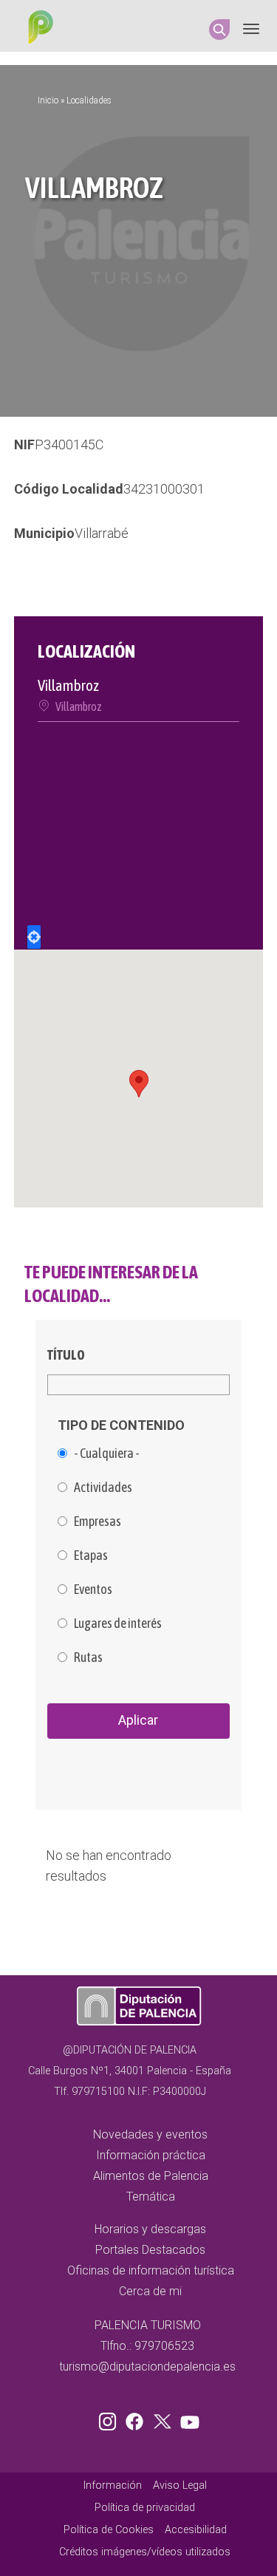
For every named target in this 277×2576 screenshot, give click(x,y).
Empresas (98, 1522)
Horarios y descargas (150, 2229)
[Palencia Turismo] (38, 29)
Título (66, 1355)
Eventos (93, 1589)
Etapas (91, 1556)
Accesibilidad (196, 2530)
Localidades (89, 100)
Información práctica (151, 2155)
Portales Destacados (150, 2250)
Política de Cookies (109, 2530)
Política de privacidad (145, 2508)
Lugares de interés (118, 1623)
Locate (34, 937)
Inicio (48, 100)
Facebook (138, 2419)
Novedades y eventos (150, 2134)
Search (219, 30)
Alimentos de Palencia (151, 2176)
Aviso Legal (180, 2485)
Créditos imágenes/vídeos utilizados (145, 2552)
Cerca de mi (150, 2291)
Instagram (110, 2419)
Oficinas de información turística (151, 2270)
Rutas (88, 1657)
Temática (151, 2197)
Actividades (103, 1488)
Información (113, 2485)
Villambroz (79, 706)
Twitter (164, 2419)
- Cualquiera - (107, 1454)
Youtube (188, 2419)
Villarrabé (102, 533)
